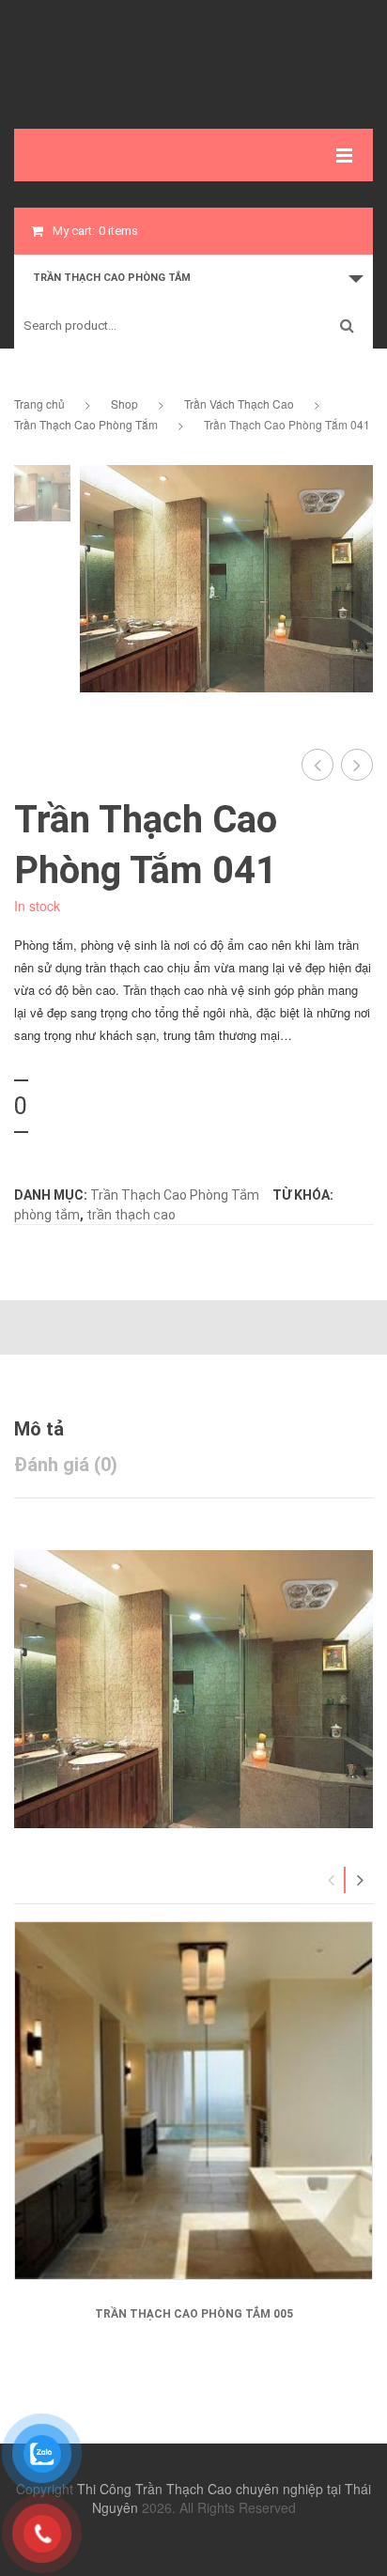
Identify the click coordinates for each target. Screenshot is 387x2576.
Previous (332, 1880)
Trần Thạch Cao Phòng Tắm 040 (318, 765)
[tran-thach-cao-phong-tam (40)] (42, 493)
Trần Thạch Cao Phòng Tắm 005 (194, 2314)
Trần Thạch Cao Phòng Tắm (86, 424)
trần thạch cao (131, 1215)
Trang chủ (39, 403)
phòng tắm (47, 1215)
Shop (124, 403)
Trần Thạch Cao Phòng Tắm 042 (357, 765)
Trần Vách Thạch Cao (239, 403)
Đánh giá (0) (66, 1465)
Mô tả (39, 1429)
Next (360, 1880)
